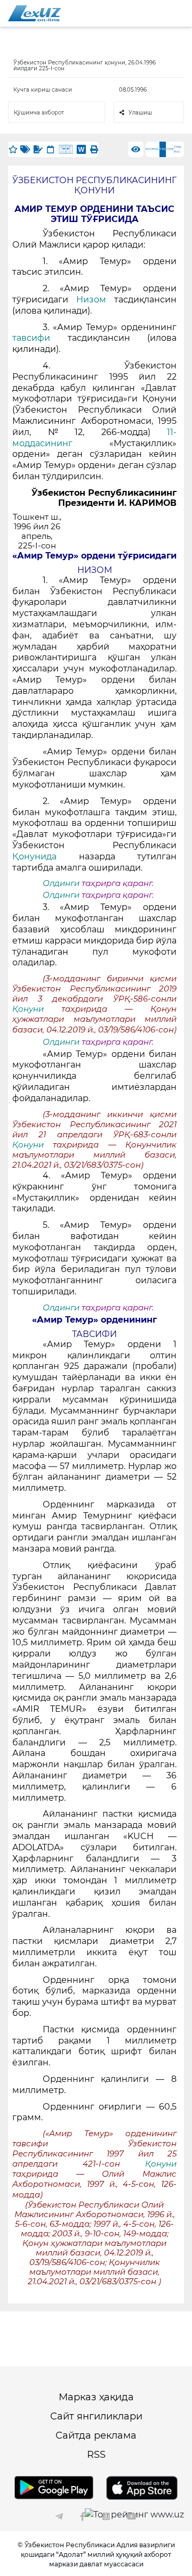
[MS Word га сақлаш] (81, 149)
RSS (96, 2455)
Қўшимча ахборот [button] (39, 113)
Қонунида (34, 856)
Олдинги (61, 883)
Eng (156, 149)
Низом (91, 300)
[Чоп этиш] (94, 149)
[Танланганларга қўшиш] (13, 149)
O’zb (170, 149)
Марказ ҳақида (96, 2397)
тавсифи (40, 338)
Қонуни (37, 1009)
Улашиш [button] (140, 113)
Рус (149, 149)
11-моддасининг (94, 438)
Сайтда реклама (96, 2435)
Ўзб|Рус (178, 149)
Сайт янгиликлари (96, 2416)
